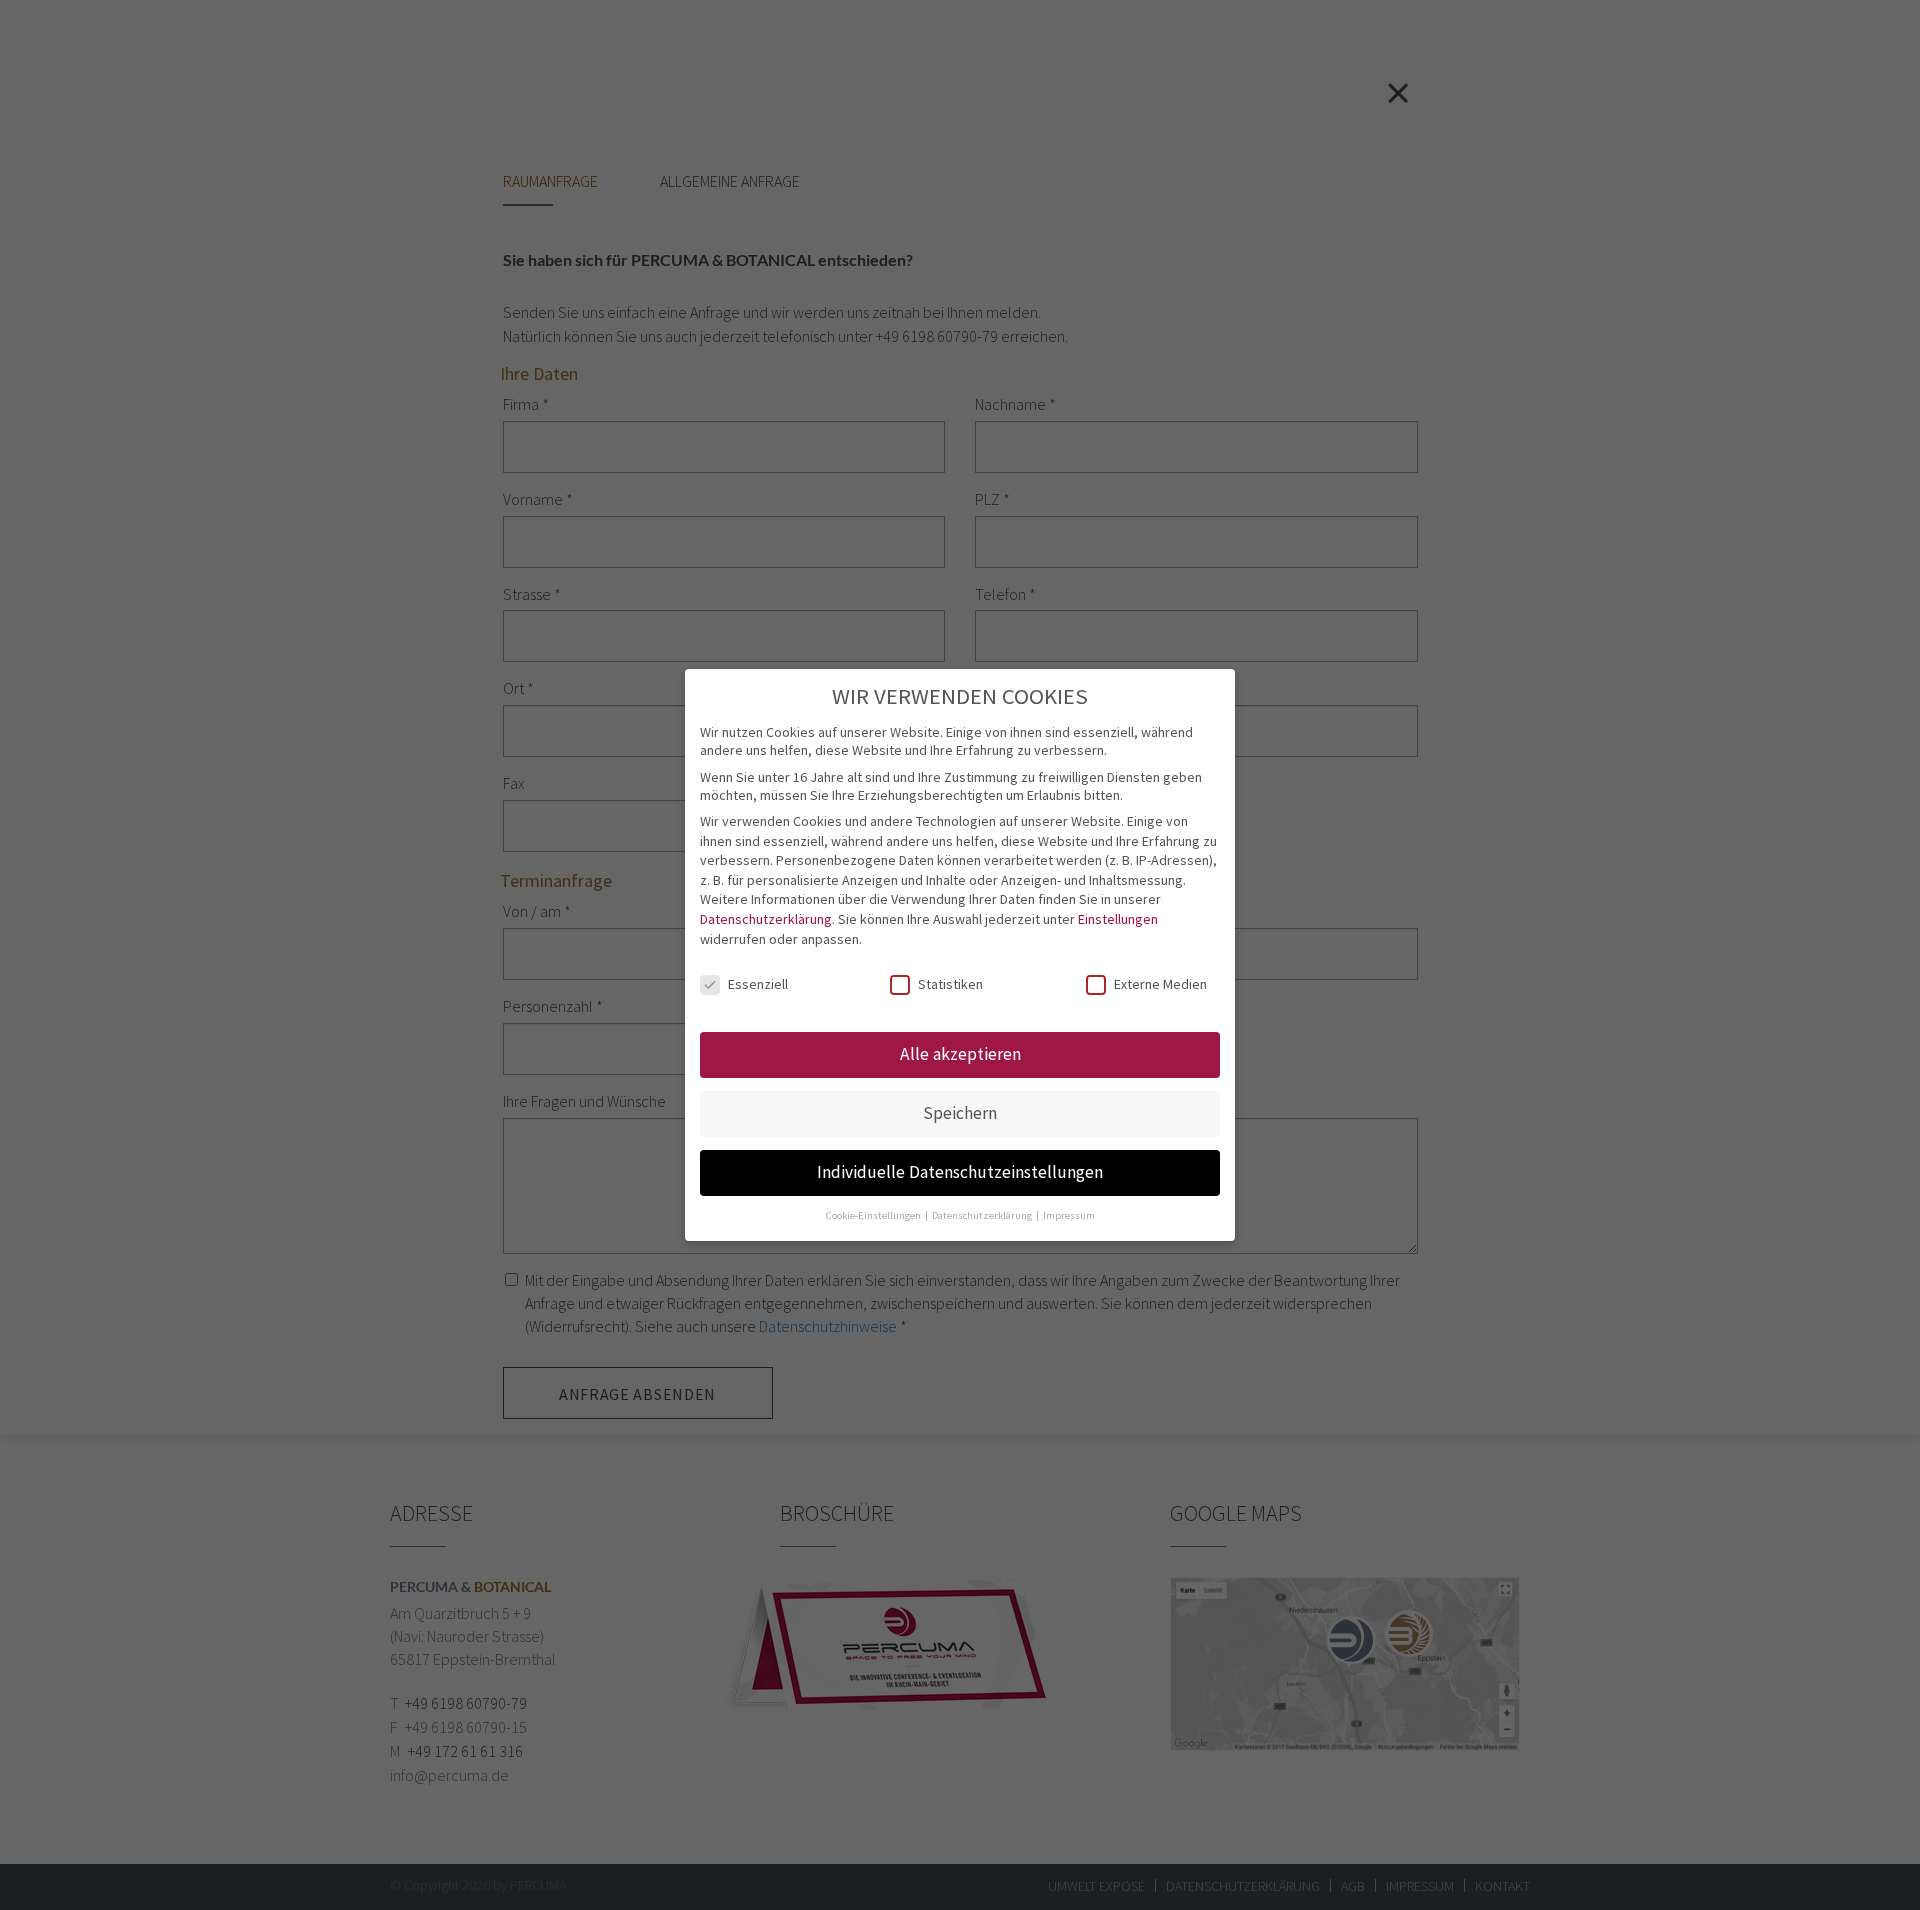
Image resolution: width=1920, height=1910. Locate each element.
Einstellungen (1118, 919)
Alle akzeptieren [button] (960, 1054)
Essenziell (758, 984)
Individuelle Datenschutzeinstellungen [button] (960, 1172)
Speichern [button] (960, 1113)
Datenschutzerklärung (766, 919)
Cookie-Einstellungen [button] (874, 1215)
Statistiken (950, 984)
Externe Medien (1160, 984)
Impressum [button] (1069, 1215)
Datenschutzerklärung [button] (983, 1215)
